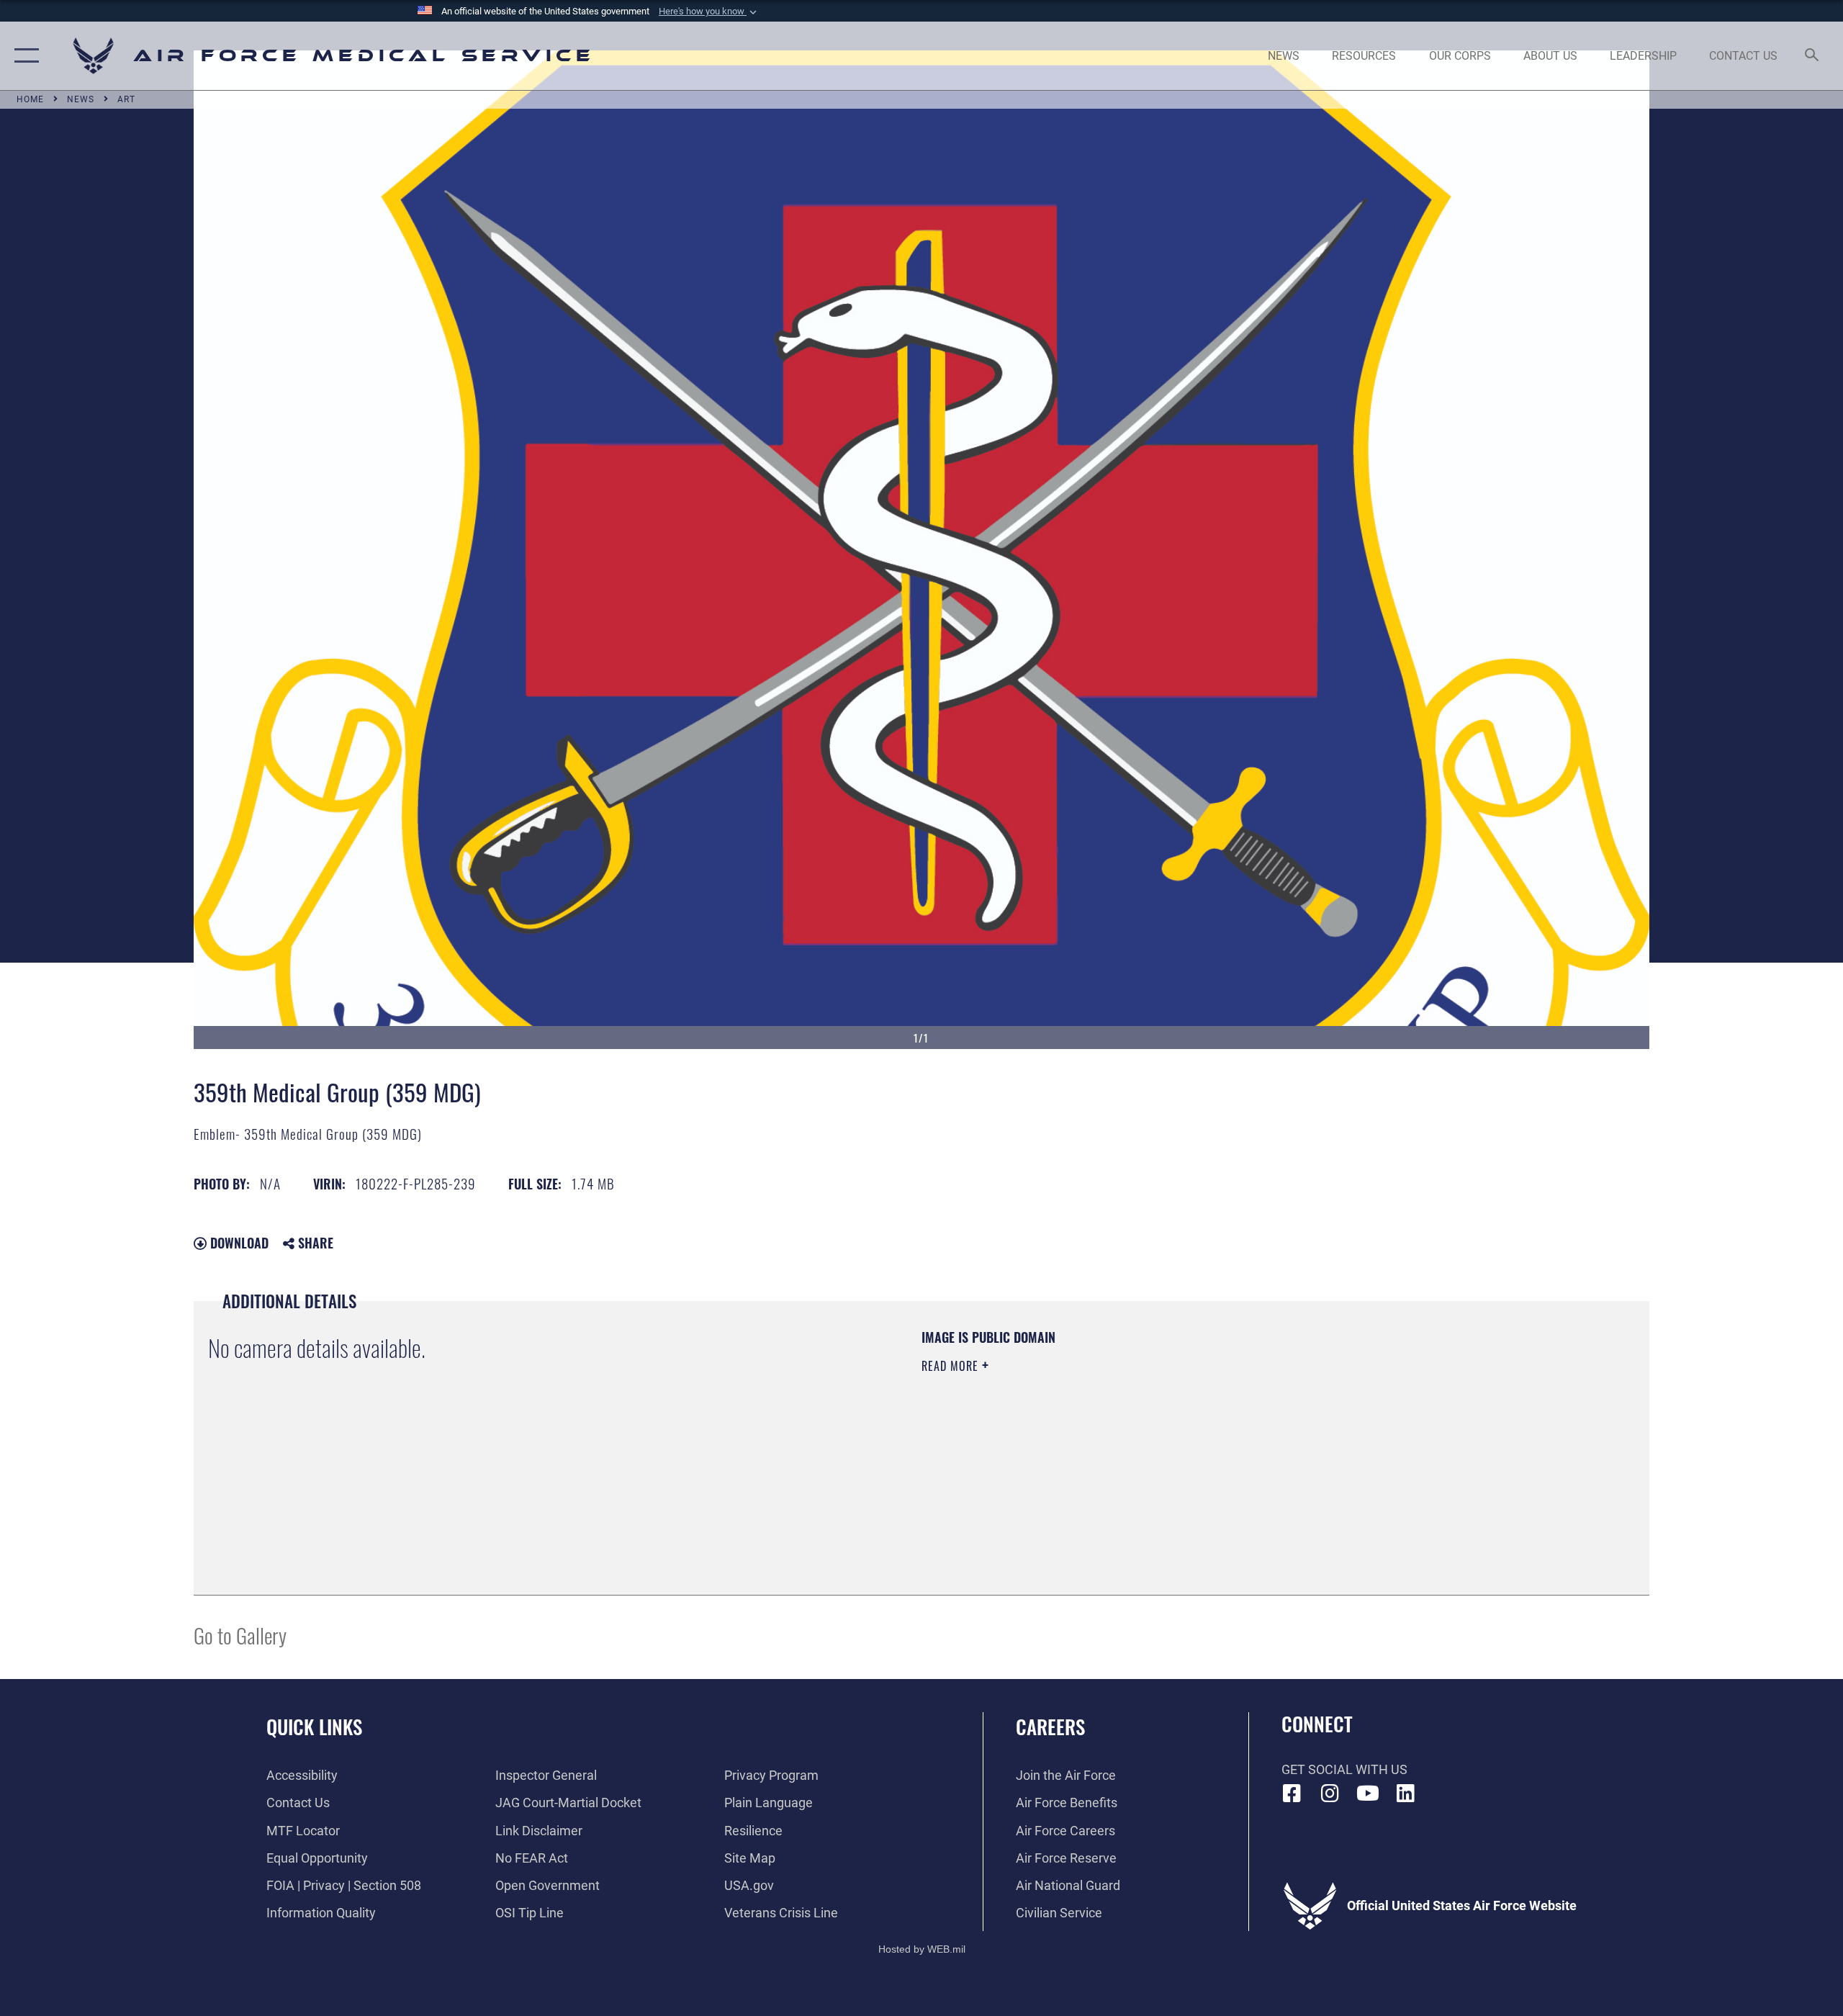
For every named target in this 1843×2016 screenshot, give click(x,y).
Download (238, 1243)
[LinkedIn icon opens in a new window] (1405, 1794)
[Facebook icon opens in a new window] (1292, 1794)
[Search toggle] (1812, 56)
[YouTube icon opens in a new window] (1368, 1794)
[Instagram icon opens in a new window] (1330, 1794)
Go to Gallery (240, 1635)
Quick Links (314, 1727)
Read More (952, 1366)
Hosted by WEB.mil (922, 1949)
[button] (709, 12)
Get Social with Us (1344, 1769)
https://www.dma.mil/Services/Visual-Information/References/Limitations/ (1090, 1437)
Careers (1050, 1727)
